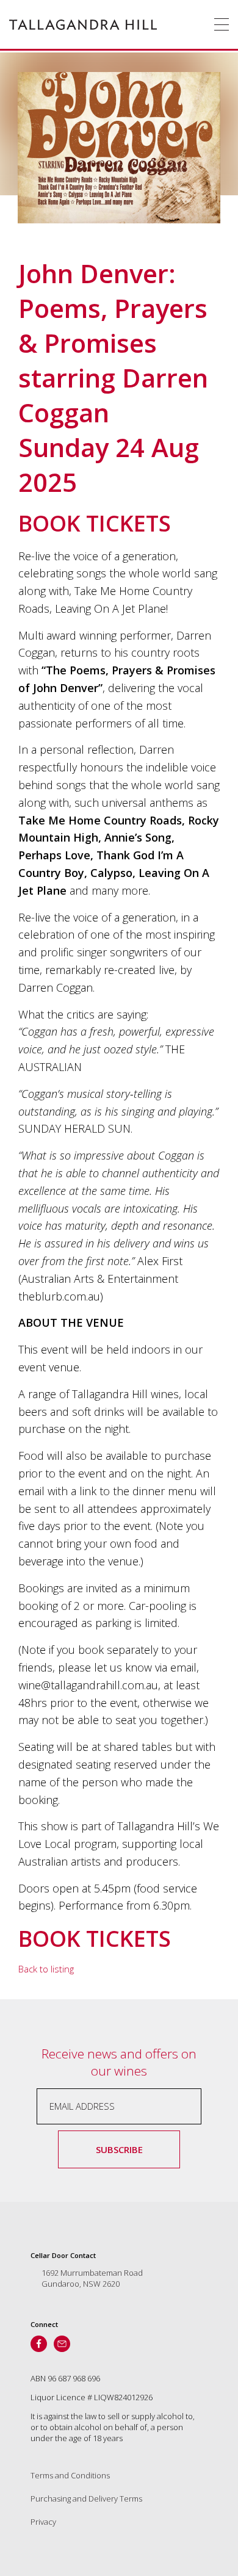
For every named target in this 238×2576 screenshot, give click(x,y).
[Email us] (62, 2344)
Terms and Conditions (70, 2475)
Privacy (43, 2522)
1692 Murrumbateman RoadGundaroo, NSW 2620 (92, 2278)
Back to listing (46, 1969)
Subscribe (119, 2149)
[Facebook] (39, 2344)
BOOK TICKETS (95, 523)
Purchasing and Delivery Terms (86, 2498)
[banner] (83, 24)
